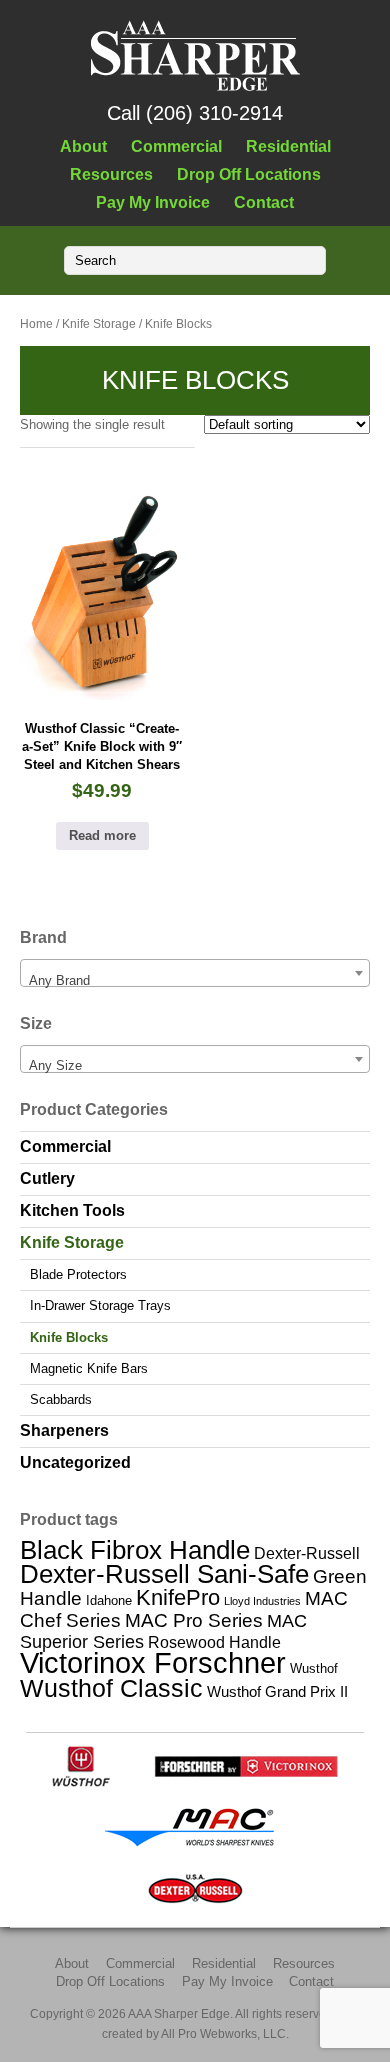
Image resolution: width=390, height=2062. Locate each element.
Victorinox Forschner (153, 1662)
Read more (102, 835)
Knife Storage (99, 324)
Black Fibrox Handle (135, 1550)
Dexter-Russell (307, 1553)
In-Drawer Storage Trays (100, 1305)
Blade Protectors (78, 1274)
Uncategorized (75, 1462)
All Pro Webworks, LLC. (225, 2033)
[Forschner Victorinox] (246, 1782)
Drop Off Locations (249, 174)
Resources (111, 174)
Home (36, 324)
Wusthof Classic (111, 1688)
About (83, 146)
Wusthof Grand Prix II (277, 1691)
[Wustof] (81, 1782)
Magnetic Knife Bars (89, 1368)
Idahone (109, 1600)
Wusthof (314, 1668)
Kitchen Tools (72, 1210)
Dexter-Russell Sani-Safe (164, 1574)
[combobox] (195, 973)
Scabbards (61, 1399)
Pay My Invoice (153, 202)
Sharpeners (64, 1430)
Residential (288, 146)
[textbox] (195, 980)
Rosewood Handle (214, 1642)
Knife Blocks (69, 1337)
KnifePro (178, 1597)
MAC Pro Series (194, 1620)
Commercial (176, 146)
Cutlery (47, 1178)
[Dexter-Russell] (195, 1904)
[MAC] (195, 1843)
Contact (264, 202)
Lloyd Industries (262, 1601)
